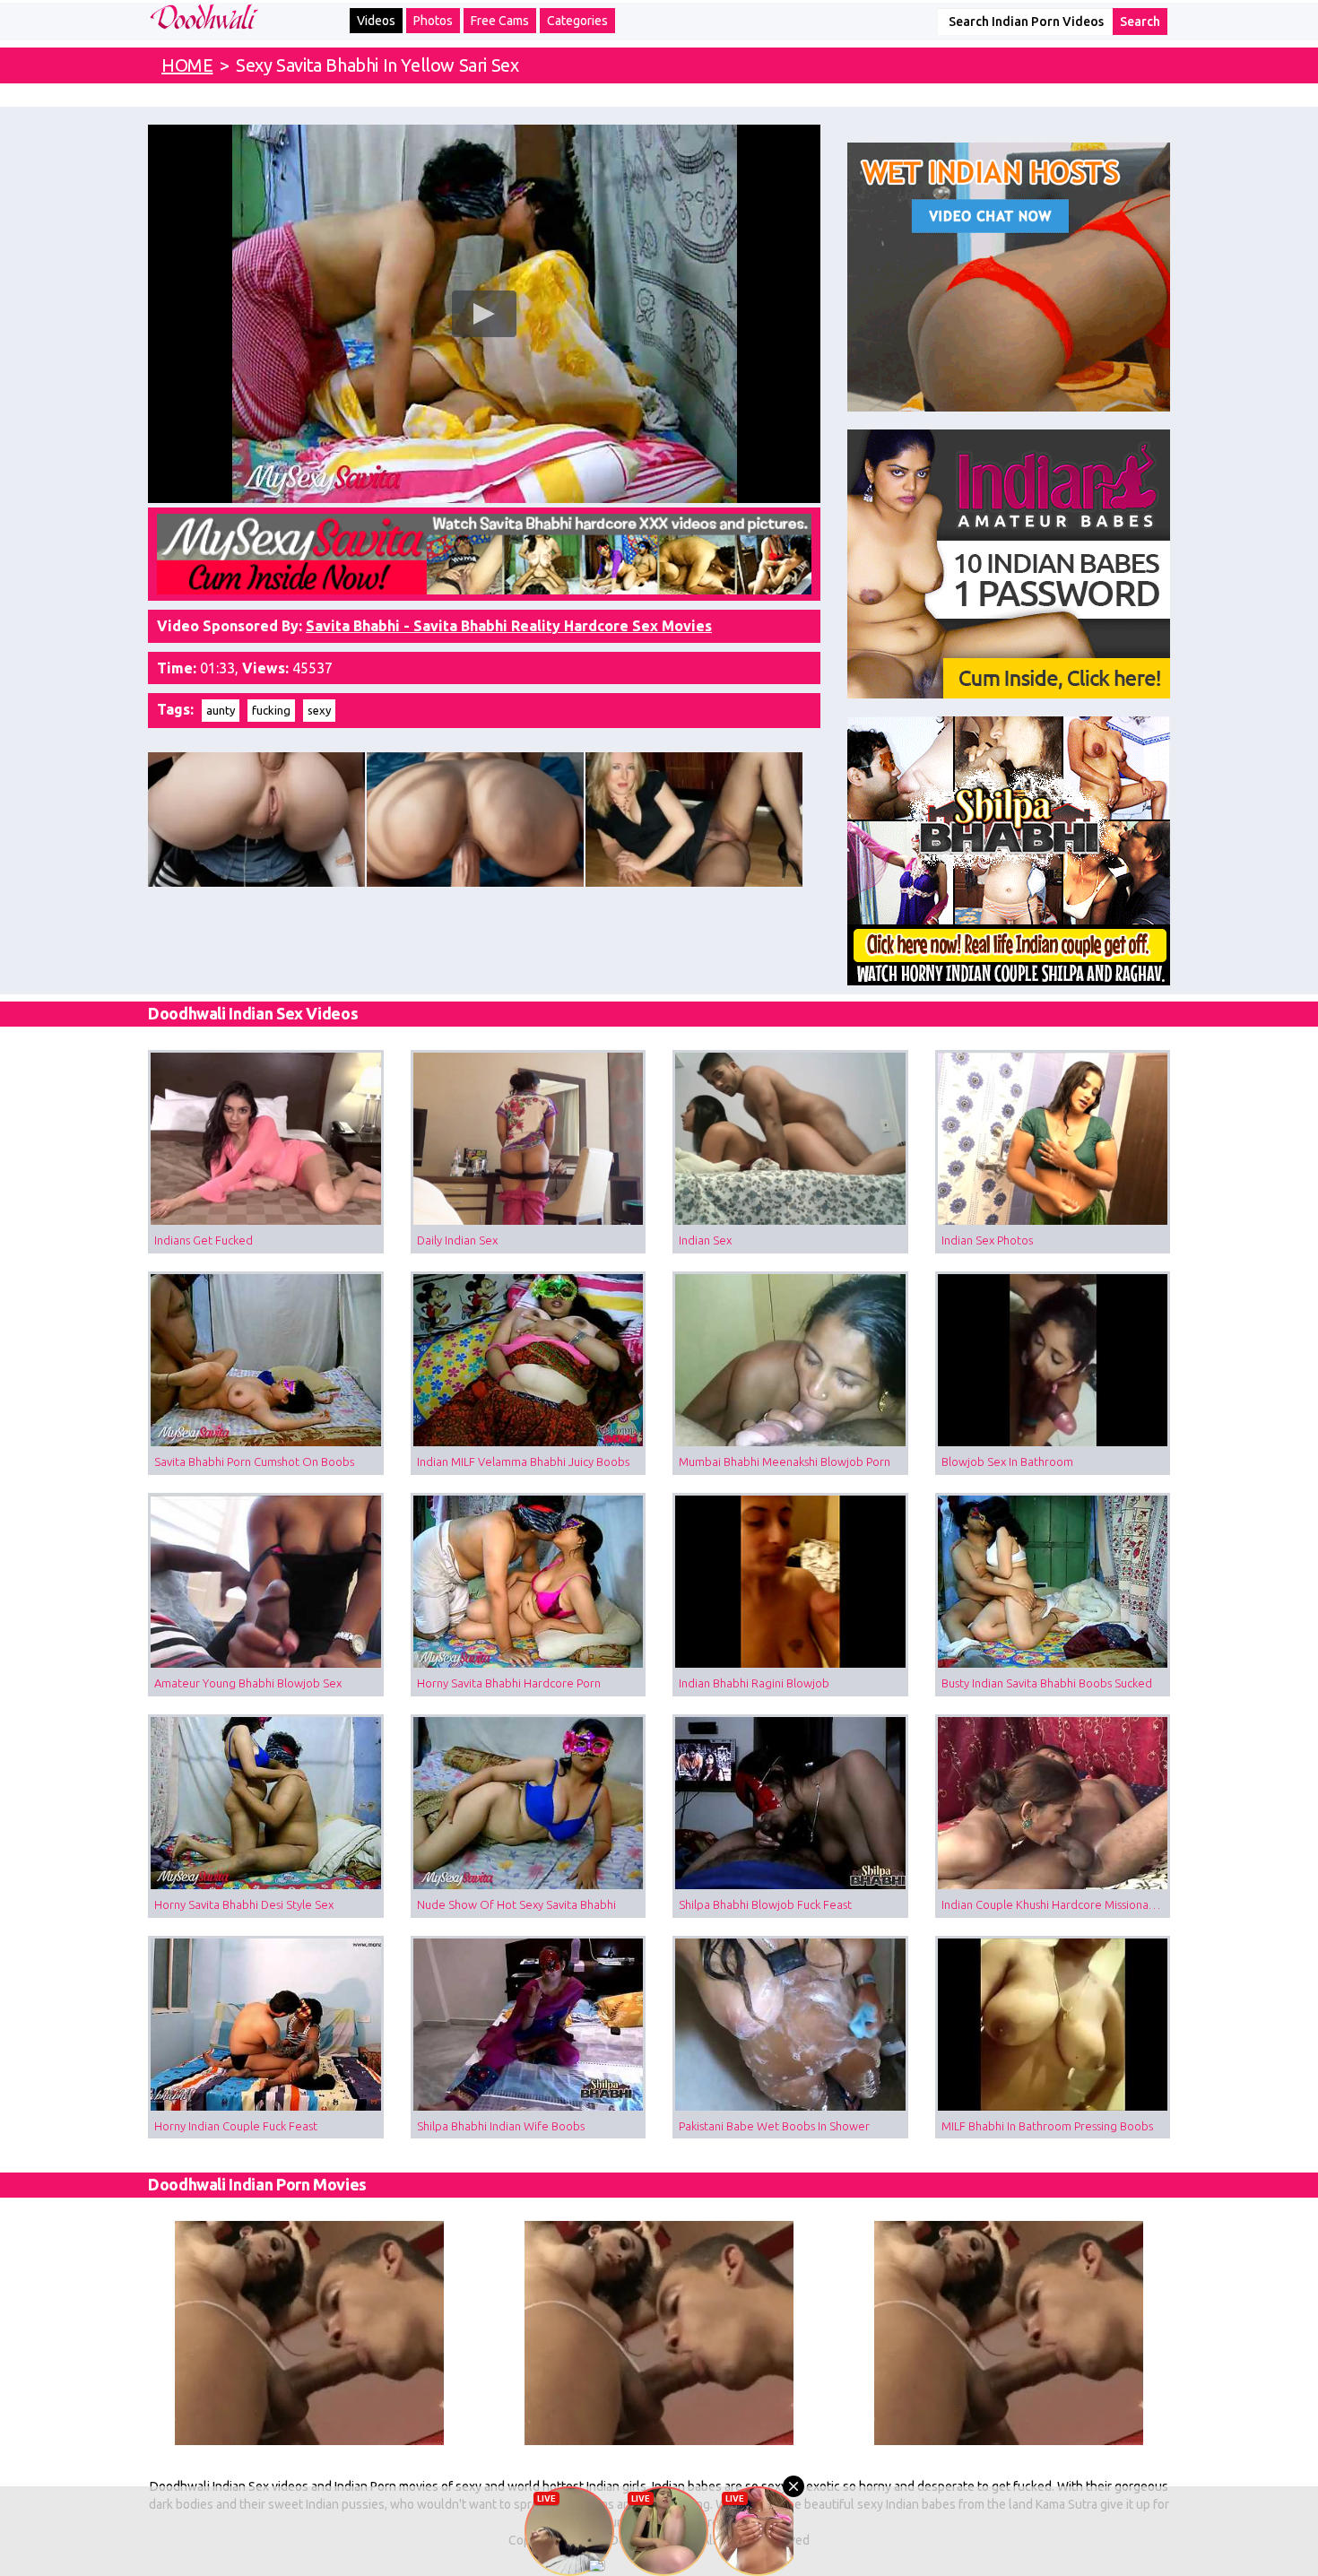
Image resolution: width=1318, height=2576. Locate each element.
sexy (319, 710)
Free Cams (500, 21)
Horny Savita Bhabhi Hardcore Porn (509, 1683)
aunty (221, 710)
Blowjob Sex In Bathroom (1007, 1461)
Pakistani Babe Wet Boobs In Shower (774, 2126)
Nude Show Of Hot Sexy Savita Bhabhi (516, 1904)
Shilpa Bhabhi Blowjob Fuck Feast (765, 1904)
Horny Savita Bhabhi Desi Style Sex (244, 1904)
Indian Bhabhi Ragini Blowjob (754, 1683)
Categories (577, 21)
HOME (187, 65)
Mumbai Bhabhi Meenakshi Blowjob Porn (785, 1461)
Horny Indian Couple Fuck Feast (236, 2126)
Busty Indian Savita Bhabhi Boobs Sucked (1047, 1683)
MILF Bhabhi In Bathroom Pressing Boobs (1047, 2126)
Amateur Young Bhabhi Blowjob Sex (248, 1683)
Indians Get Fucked (204, 1240)
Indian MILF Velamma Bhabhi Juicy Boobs (523, 1461)
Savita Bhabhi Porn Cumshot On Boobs (254, 1461)
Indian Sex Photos (987, 1240)
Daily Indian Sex (457, 1240)
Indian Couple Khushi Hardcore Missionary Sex (1056, 1904)
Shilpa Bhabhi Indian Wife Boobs (501, 2126)
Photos (433, 21)
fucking (271, 710)
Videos (376, 21)
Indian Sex (705, 1240)
